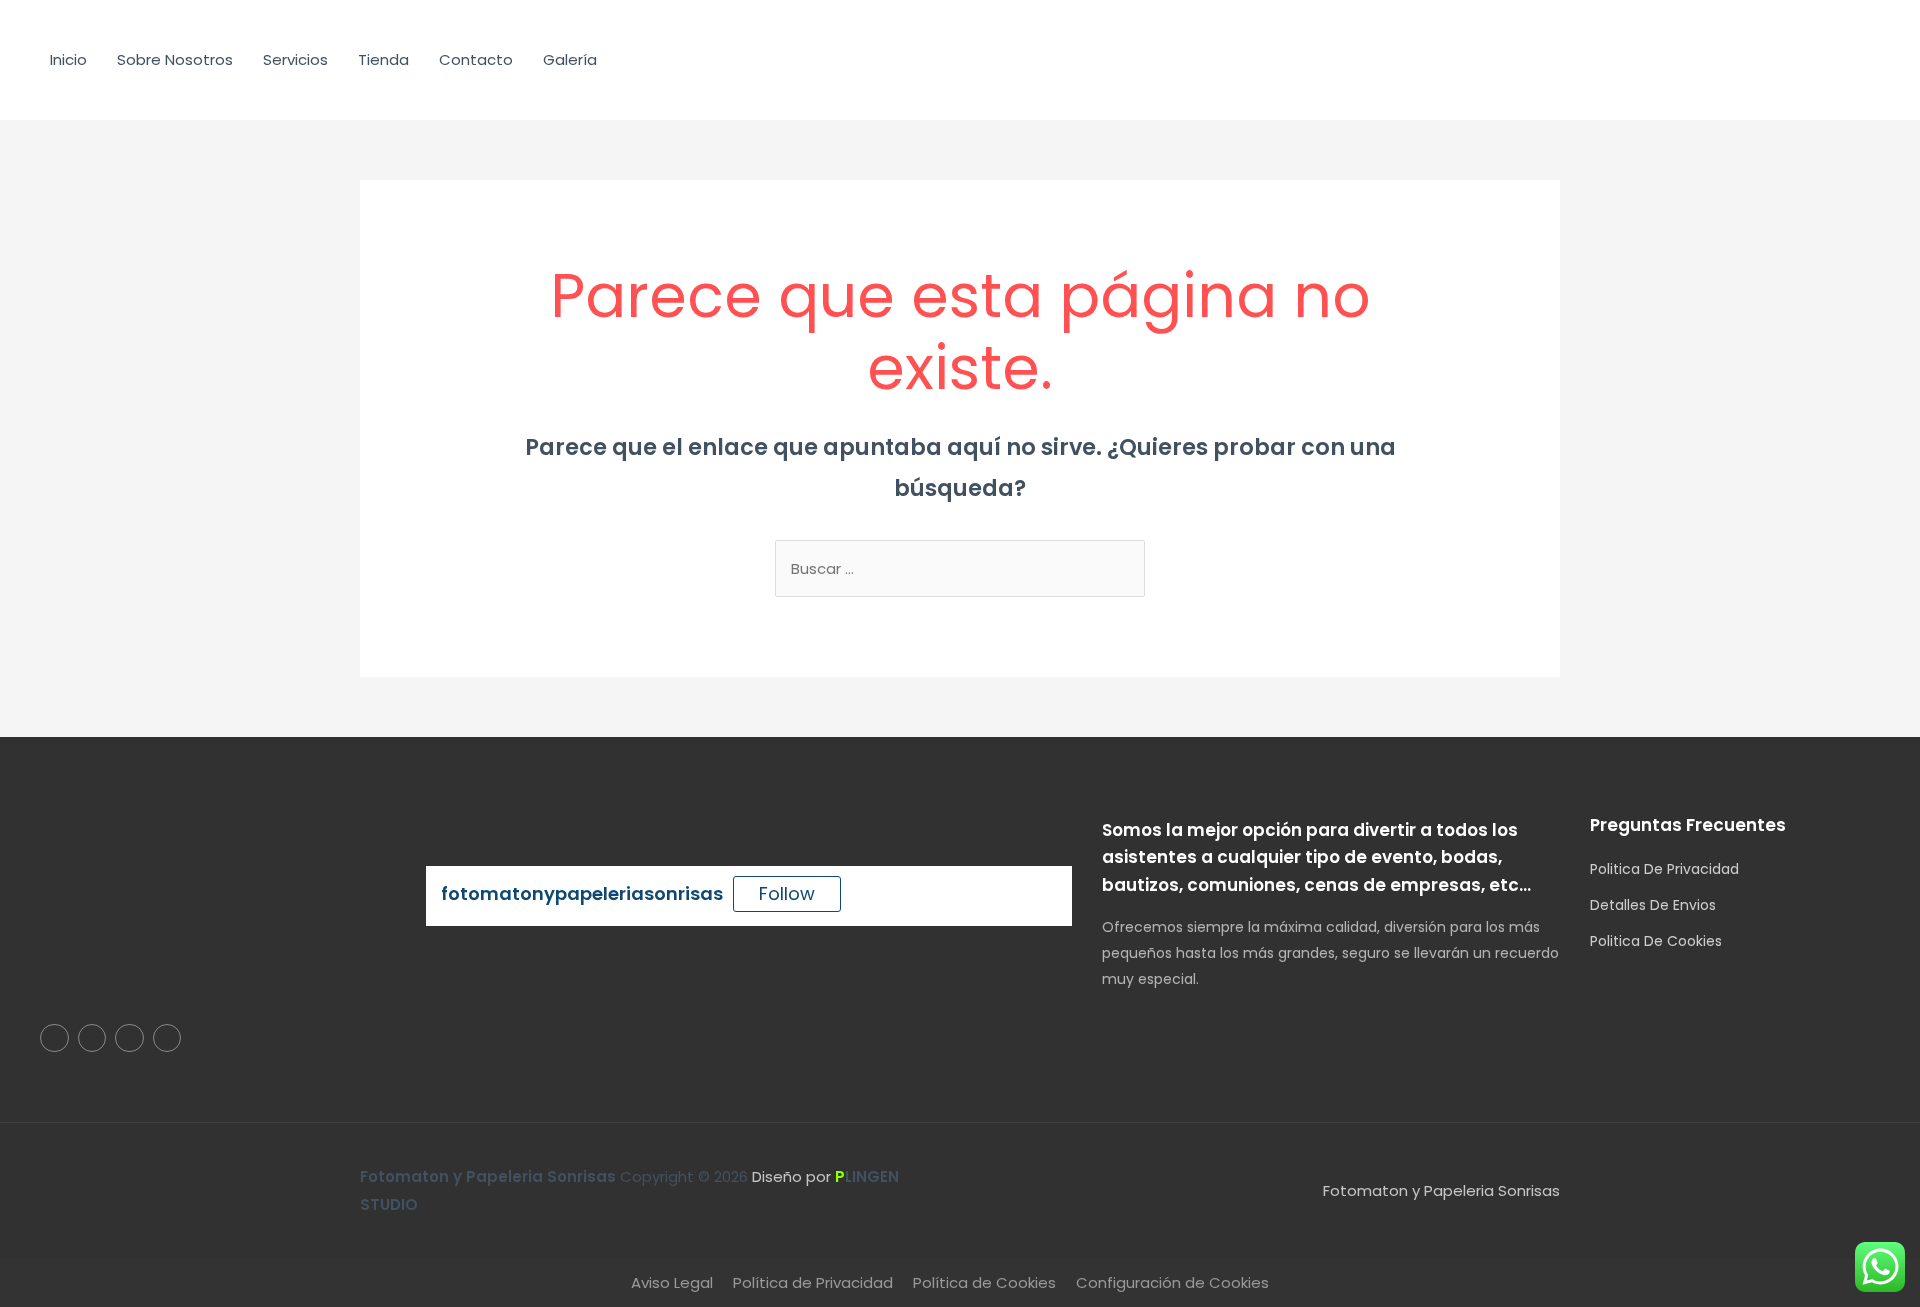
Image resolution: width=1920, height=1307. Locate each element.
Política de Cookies (984, 1282)
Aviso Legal (672, 1282)
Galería (570, 59)
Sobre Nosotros (175, 59)
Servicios (295, 59)
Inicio (68, 59)
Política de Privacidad (813, 1282)
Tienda (383, 59)
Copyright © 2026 (556, 1176)
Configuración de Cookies (1172, 1282)
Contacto (476, 59)
